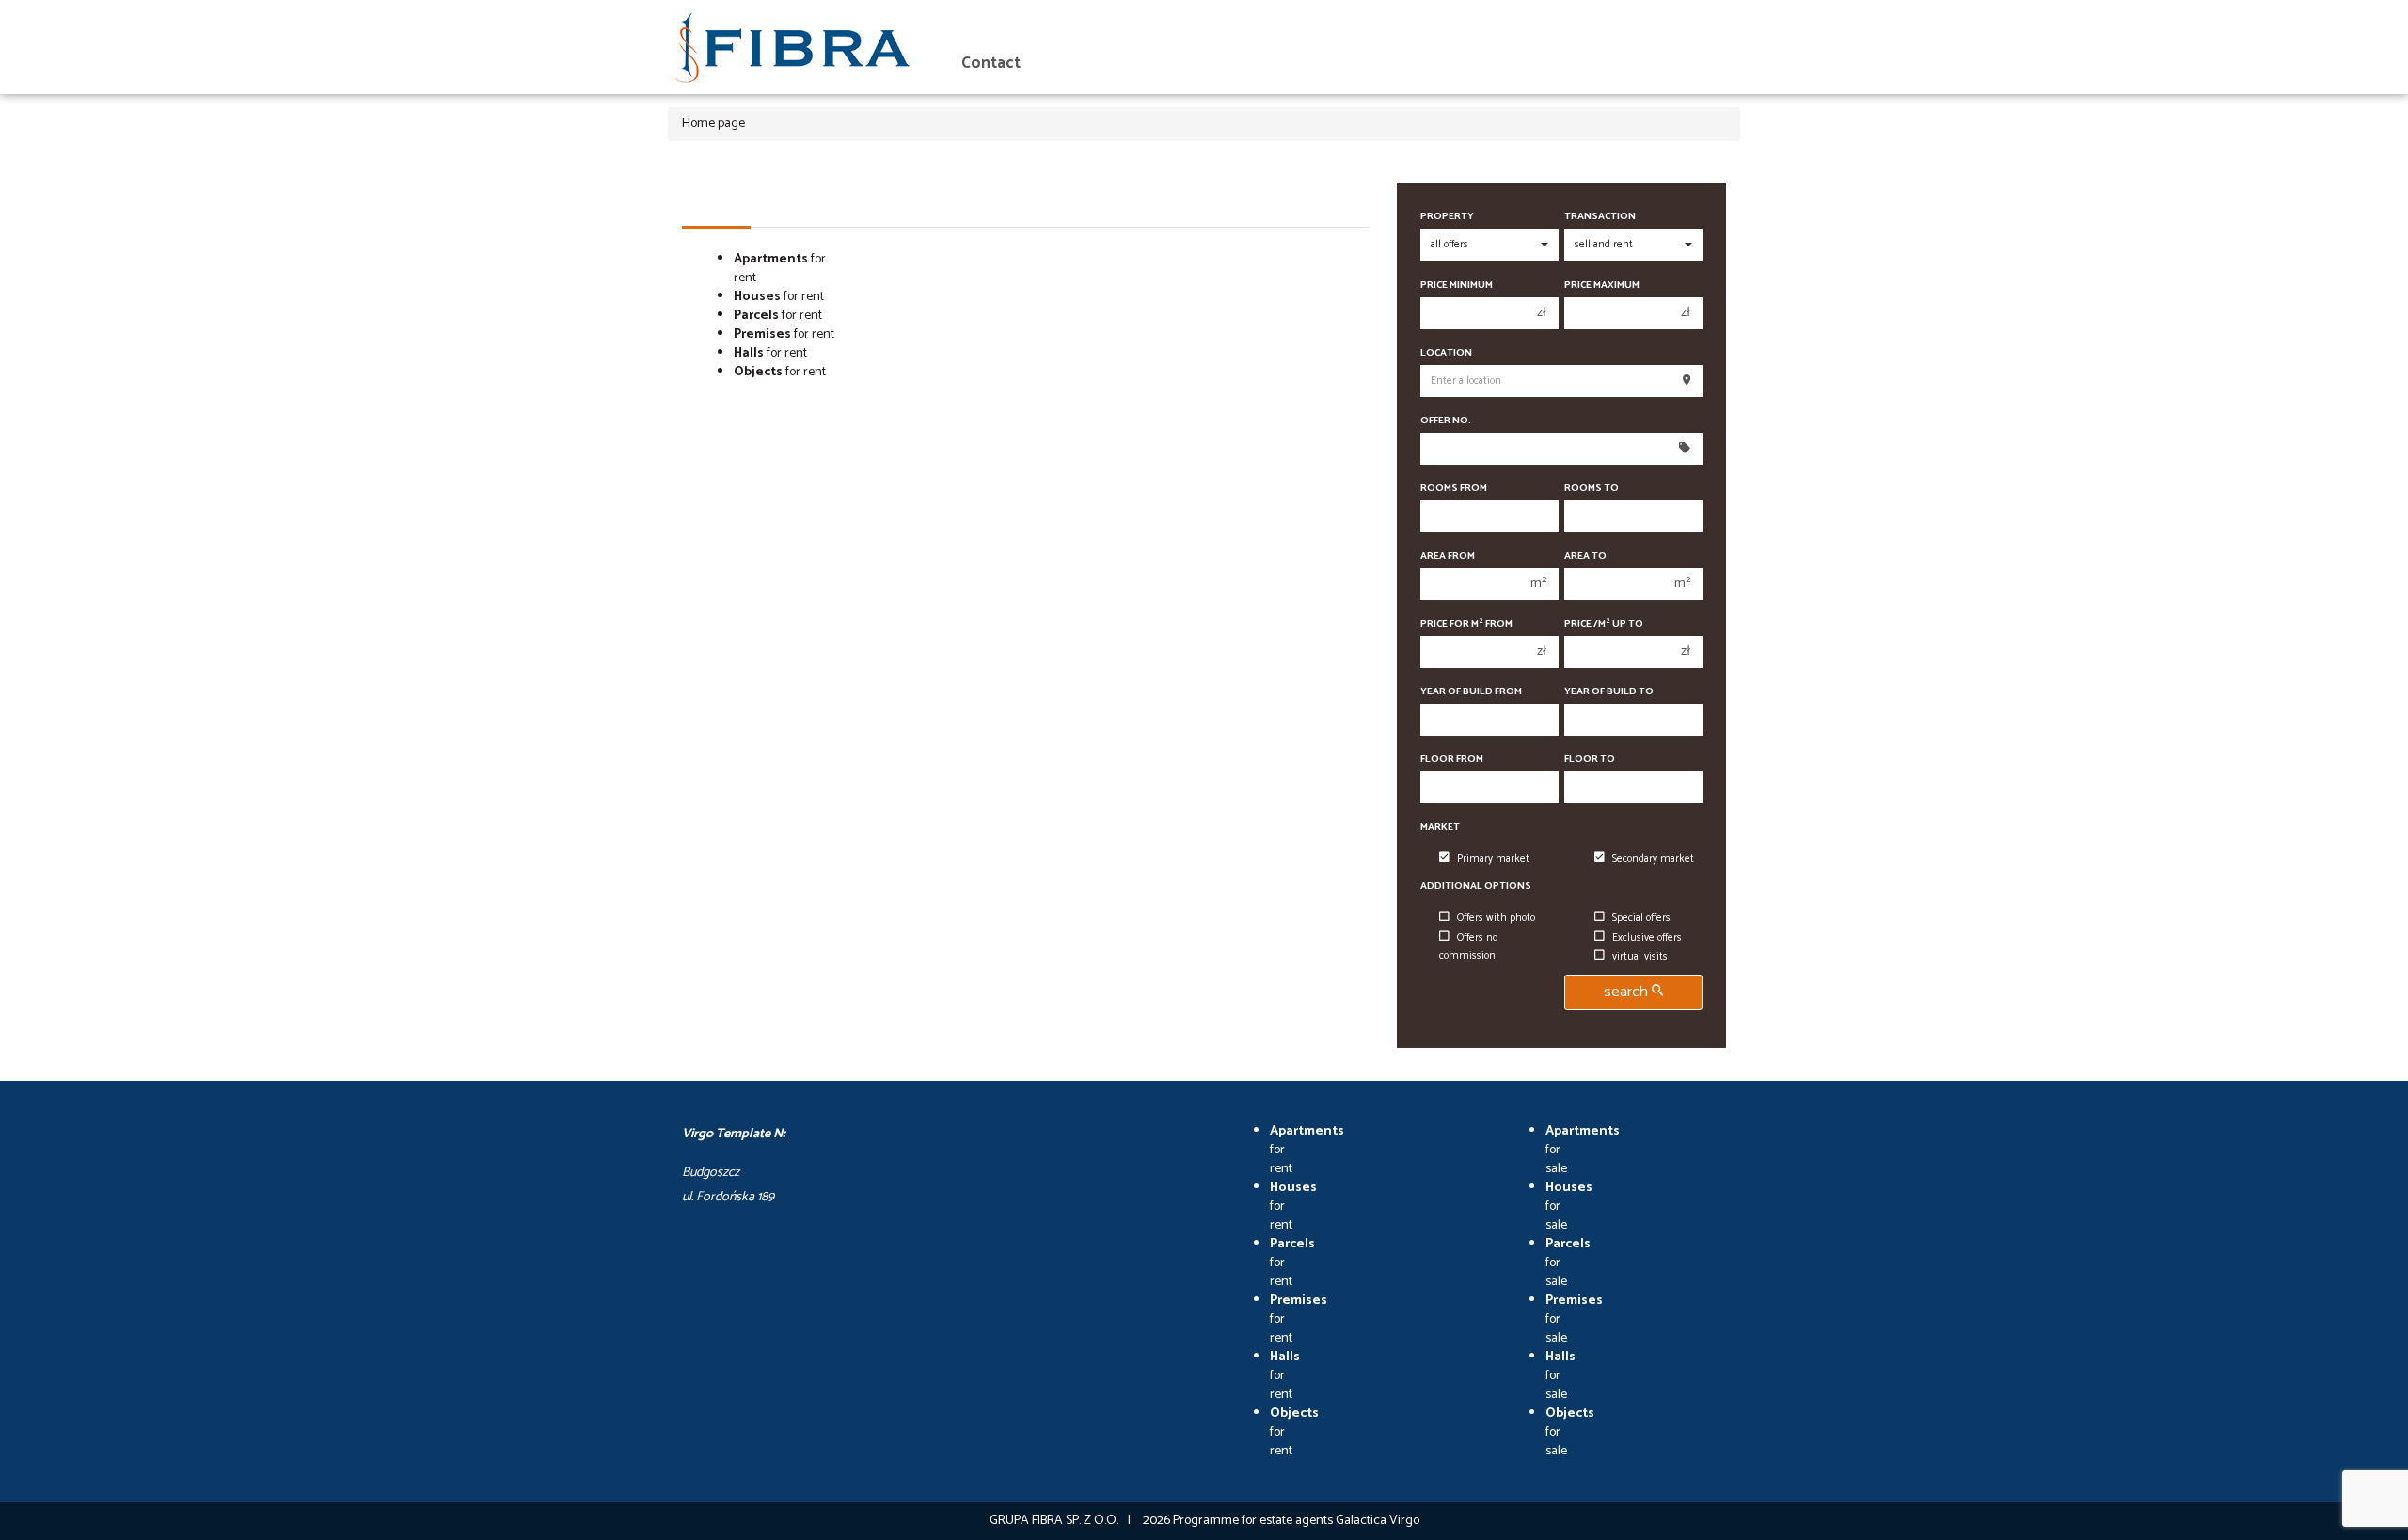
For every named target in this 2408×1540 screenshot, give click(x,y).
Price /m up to (1604, 624)
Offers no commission (1468, 947)
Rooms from (1454, 489)
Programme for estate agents (1254, 1521)
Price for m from (1466, 624)
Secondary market (1653, 859)
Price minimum (1457, 286)
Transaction (1600, 217)
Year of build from (1471, 692)
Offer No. (1446, 421)
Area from (1448, 556)
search (1628, 992)
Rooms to (1592, 489)
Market (1440, 827)
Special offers (1641, 918)
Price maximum (1602, 286)
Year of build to (1609, 692)
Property (1447, 217)
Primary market (1493, 859)
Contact (991, 64)
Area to (1585, 556)
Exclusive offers (1647, 938)
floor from (1452, 760)
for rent (780, 269)
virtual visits (1640, 957)
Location (1446, 353)
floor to (1590, 760)
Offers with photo (1496, 918)
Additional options (1476, 887)
